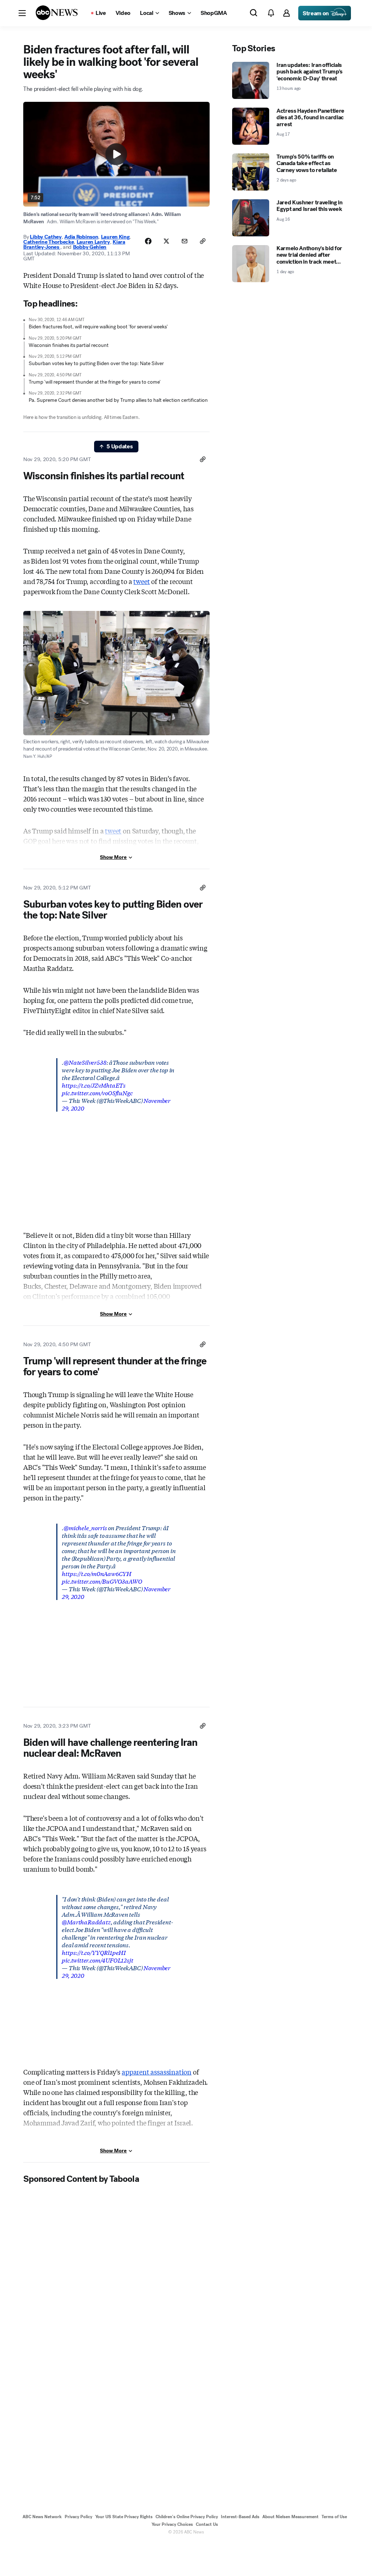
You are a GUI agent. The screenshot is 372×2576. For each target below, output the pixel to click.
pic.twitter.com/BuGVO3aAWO (102, 1581)
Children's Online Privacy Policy (187, 2517)
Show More (113, 857)
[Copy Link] (203, 241)
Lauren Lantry (93, 242)
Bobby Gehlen (90, 247)
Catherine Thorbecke (48, 242)
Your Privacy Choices (172, 2524)
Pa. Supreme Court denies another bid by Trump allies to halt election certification (118, 400)
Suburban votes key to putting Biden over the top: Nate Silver (96, 363)
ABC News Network (42, 2517)
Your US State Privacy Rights (124, 2517)
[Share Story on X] (166, 241)
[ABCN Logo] (57, 13)
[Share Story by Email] (185, 241)
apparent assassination (157, 2072)
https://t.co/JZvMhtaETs (94, 1085)
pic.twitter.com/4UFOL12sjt (97, 1960)
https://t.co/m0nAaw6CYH (97, 1573)
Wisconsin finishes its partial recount (69, 345)
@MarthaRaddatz (86, 1922)
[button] (22, 13)
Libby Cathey (46, 237)
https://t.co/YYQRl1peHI (94, 1952)
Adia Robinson (81, 237)
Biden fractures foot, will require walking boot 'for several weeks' (98, 327)
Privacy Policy (78, 2517)
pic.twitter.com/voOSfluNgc (97, 1093)
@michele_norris (85, 1527)
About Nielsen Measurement (290, 2517)
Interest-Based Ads (240, 2517)
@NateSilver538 (85, 1062)
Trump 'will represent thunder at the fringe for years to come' (95, 382)
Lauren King (115, 237)
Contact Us (207, 2524)
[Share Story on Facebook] (148, 241)
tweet (141, 581)
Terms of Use (334, 2517)
